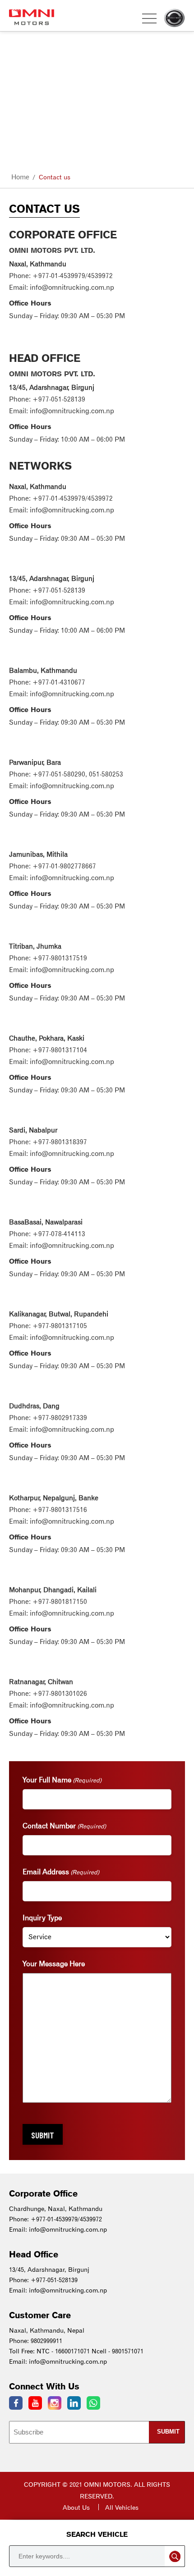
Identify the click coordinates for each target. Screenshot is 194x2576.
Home (20, 177)
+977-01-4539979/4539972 (73, 276)
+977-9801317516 (60, 1510)
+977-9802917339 (60, 1418)
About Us (76, 2507)
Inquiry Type (42, 1918)
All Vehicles (122, 2507)
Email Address (61, 1872)
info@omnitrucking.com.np (72, 288)
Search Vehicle (97, 2534)
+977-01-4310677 (59, 682)
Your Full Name (62, 1780)
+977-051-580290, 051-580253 (78, 774)
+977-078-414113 (59, 1234)
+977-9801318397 (60, 1142)
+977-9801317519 (60, 958)
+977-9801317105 (60, 1326)
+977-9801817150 (60, 1602)
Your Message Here (54, 1964)
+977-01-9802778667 (64, 866)
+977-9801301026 (60, 1694)
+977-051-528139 (59, 399)
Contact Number (64, 1826)
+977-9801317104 (60, 1050)
